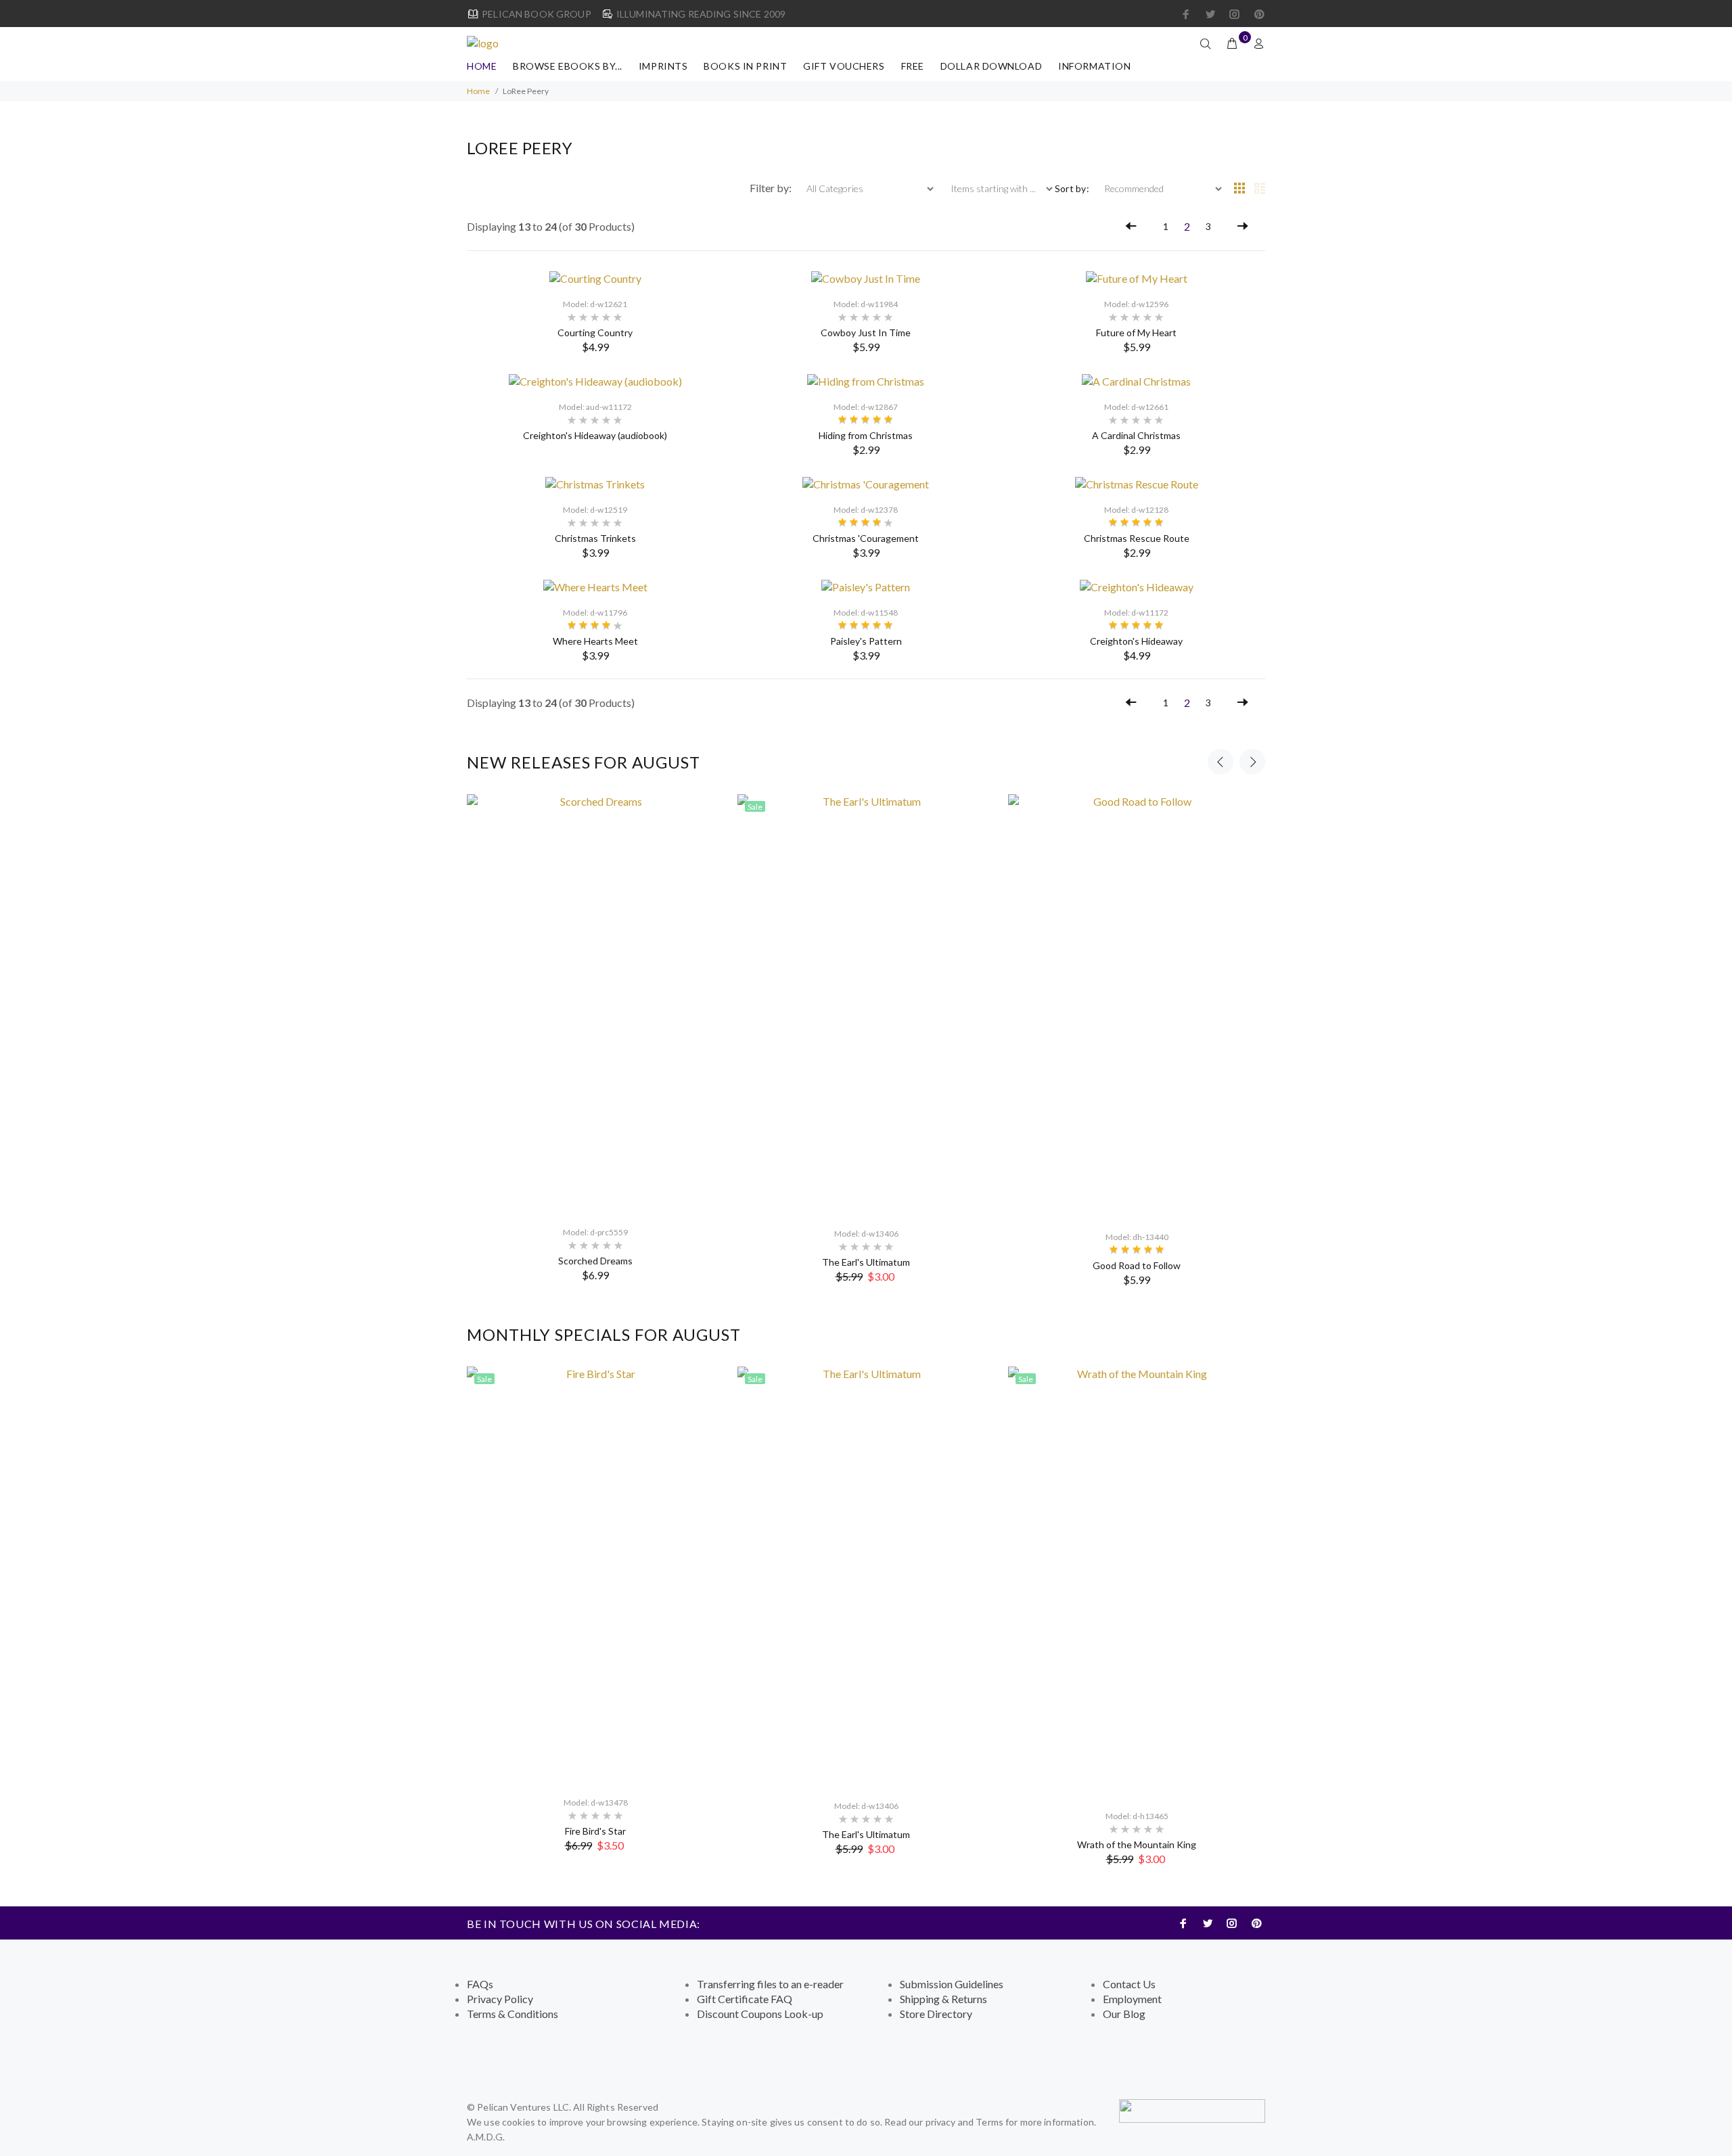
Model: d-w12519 (595, 510)
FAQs (480, 1984)
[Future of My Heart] (1137, 277)
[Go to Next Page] (1243, 227)
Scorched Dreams (595, 1261)
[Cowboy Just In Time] (866, 277)
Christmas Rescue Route (1137, 538)
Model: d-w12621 (595, 304)
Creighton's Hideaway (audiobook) (595, 435)
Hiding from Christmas (866, 435)
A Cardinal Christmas (1136, 435)
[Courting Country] (595, 277)
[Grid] (1239, 189)
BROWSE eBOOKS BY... (568, 66)
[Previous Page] (1131, 227)
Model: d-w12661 (1136, 407)
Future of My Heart (1136, 332)
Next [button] (1252, 762)
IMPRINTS (663, 66)
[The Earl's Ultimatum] (866, 1005)
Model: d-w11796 (595, 613)
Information (1094, 66)
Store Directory (936, 2014)
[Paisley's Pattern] (866, 586)
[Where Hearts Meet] (595, 586)
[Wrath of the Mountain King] (1137, 1582)
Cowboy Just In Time (866, 332)
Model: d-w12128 (1136, 510)
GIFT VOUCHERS (844, 66)
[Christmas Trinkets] (595, 483)
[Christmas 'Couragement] (866, 483)
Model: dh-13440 (1137, 1237)
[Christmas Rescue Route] (1137, 483)
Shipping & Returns (943, 1999)
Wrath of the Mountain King (1137, 1844)
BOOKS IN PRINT (745, 66)
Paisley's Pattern (866, 641)
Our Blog (1124, 2014)
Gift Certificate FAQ (745, 1999)
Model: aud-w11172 (595, 407)
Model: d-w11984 (866, 304)
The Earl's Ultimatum (866, 1262)
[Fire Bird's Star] (595, 1576)
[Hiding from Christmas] (866, 380)
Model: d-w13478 (596, 1803)
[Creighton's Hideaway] (1137, 586)
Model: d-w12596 (1136, 304)
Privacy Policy (500, 1999)
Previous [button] (1221, 762)
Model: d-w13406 (866, 1234)
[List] (1260, 189)
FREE (913, 66)
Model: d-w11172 (1136, 613)
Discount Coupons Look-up (760, 2014)
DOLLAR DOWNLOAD (991, 66)
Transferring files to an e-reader (770, 1984)
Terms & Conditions (512, 2014)
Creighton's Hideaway (1136, 641)
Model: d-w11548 (866, 613)
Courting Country (595, 332)
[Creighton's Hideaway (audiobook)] (595, 380)
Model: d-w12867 (866, 407)
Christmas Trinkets (595, 538)
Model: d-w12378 (866, 510)
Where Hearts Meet (595, 641)
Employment (1132, 1999)
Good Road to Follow (1137, 1265)
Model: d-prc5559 (595, 1232)
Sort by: (1072, 188)
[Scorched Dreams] (595, 1004)
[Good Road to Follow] (1137, 1007)
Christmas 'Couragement (866, 538)
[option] (595, 1038)
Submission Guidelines (952, 1984)
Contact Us (1129, 1984)
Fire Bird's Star (595, 1831)
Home (482, 66)
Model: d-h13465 (1137, 1816)
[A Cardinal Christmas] (1136, 380)
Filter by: (772, 188)
